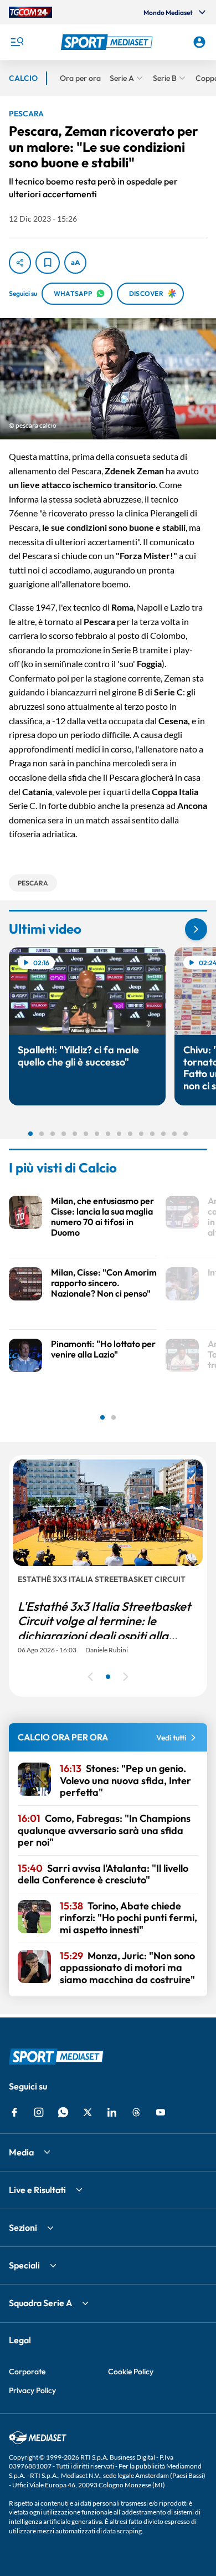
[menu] (17, 42)
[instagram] (39, 2112)
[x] (88, 2112)
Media (21, 2152)
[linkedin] (112, 2112)
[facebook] (14, 2112)
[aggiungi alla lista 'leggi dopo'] (48, 263)
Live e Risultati (37, 2190)
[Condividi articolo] (20, 263)
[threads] (136, 2112)
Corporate (27, 2372)
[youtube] (161, 2112)
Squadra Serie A (40, 2303)
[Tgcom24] (30, 12)
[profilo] (199, 42)
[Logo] (108, 42)
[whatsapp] (63, 2112)
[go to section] (196, 929)
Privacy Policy (32, 2390)
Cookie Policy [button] (131, 2372)
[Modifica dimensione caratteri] (75, 263)
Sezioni (23, 2227)
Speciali (24, 2265)
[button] (108, 42)
